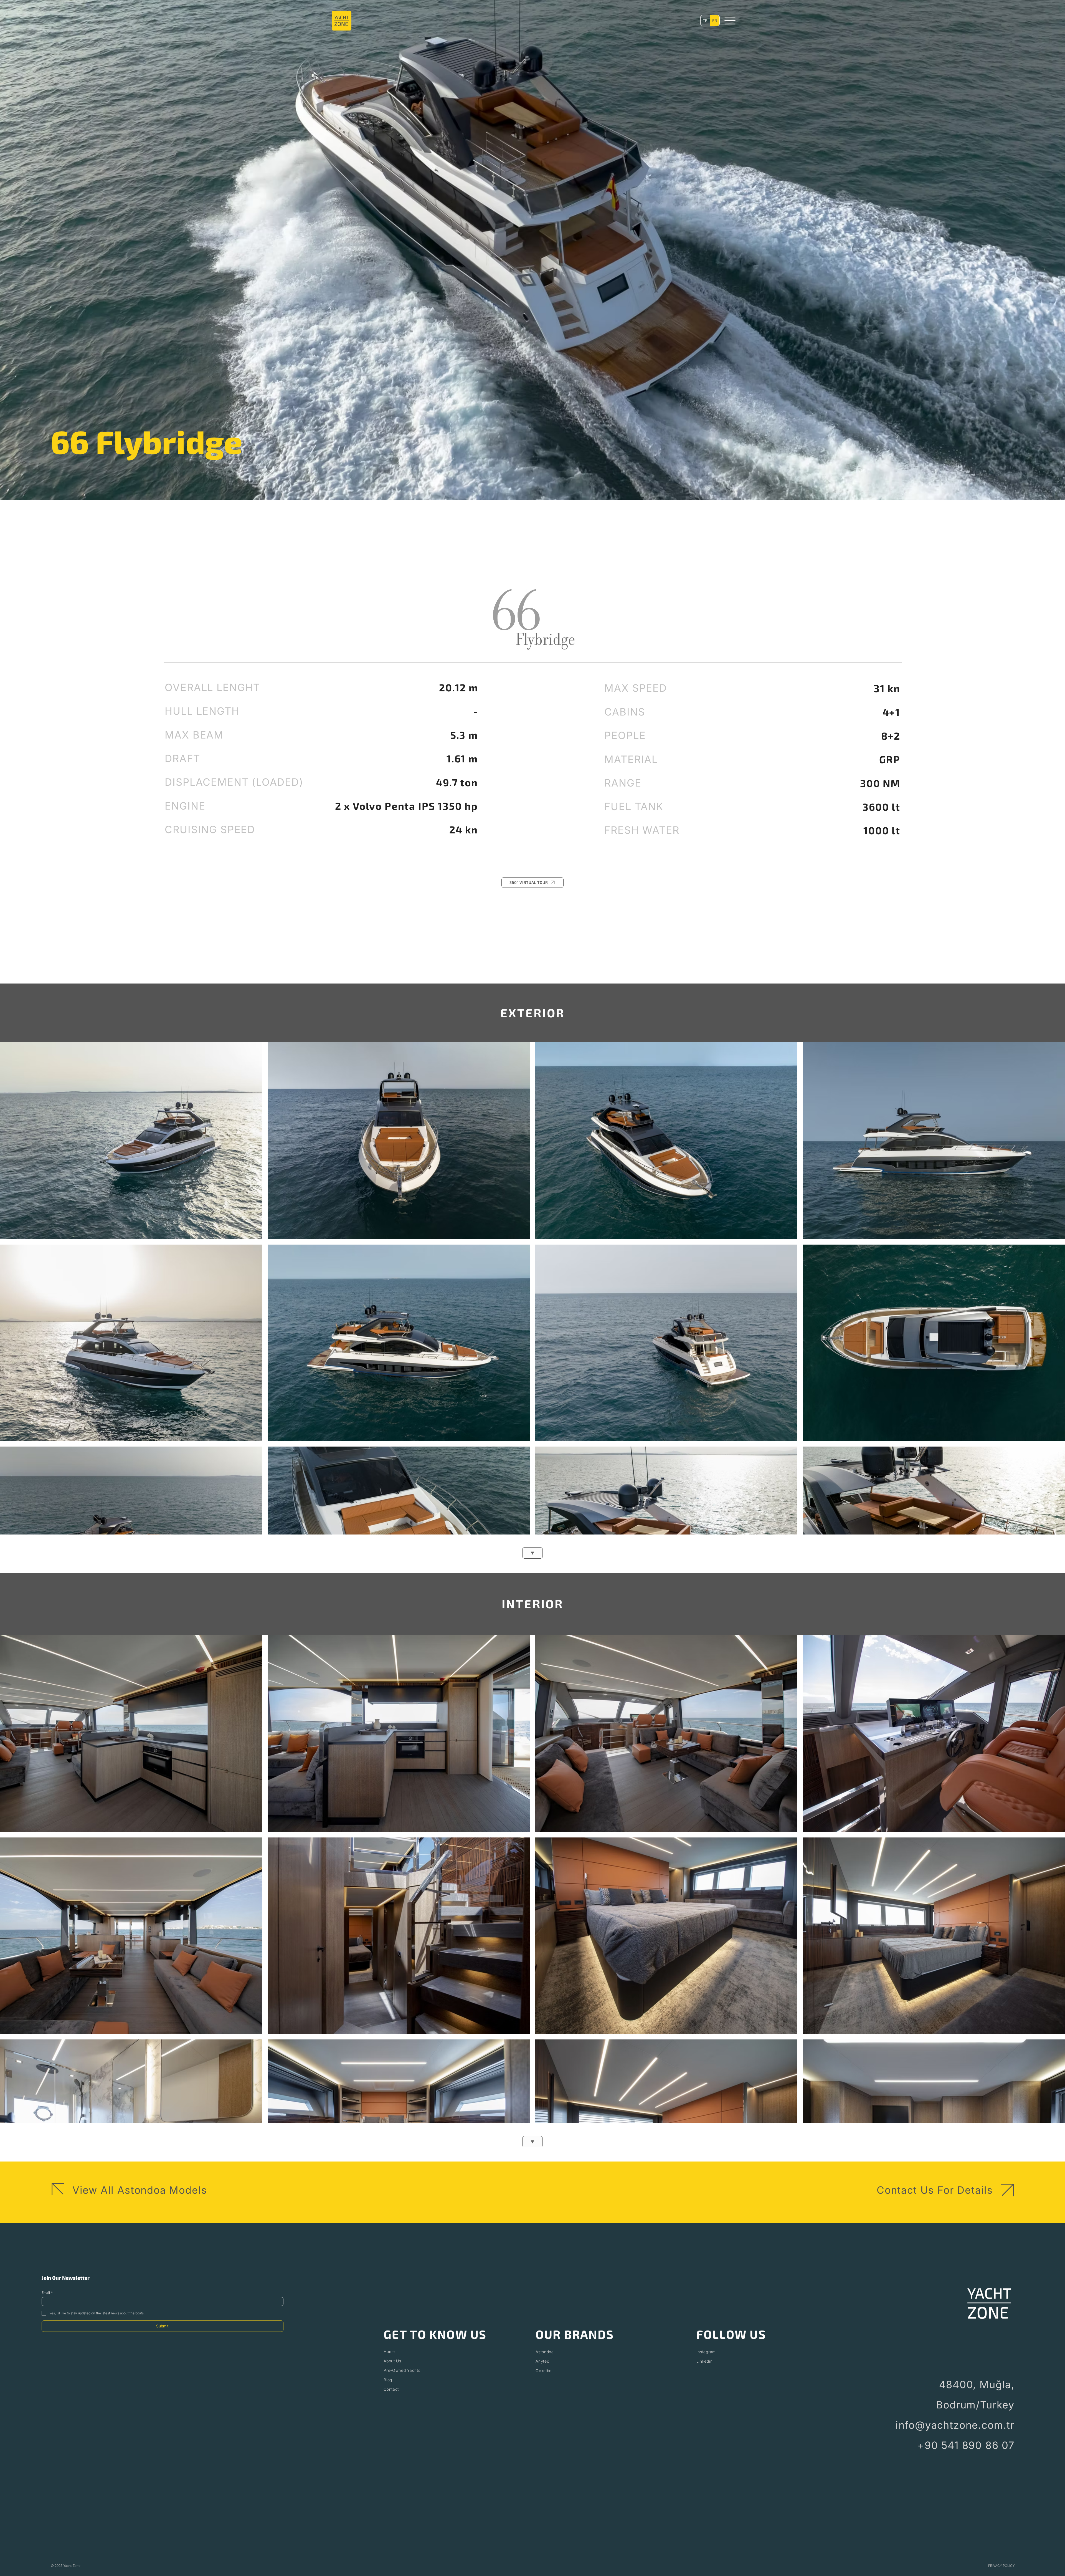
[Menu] (730, 21)
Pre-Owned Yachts (402, 2370)
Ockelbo (544, 2371)
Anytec (542, 2361)
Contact (391, 2389)
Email (47, 2293)
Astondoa (545, 2352)
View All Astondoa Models (140, 2190)
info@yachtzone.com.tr (955, 2425)
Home (389, 2351)
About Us (392, 2361)
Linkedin (705, 2361)
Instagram (706, 2352)
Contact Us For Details (935, 2190)
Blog (388, 2380)
